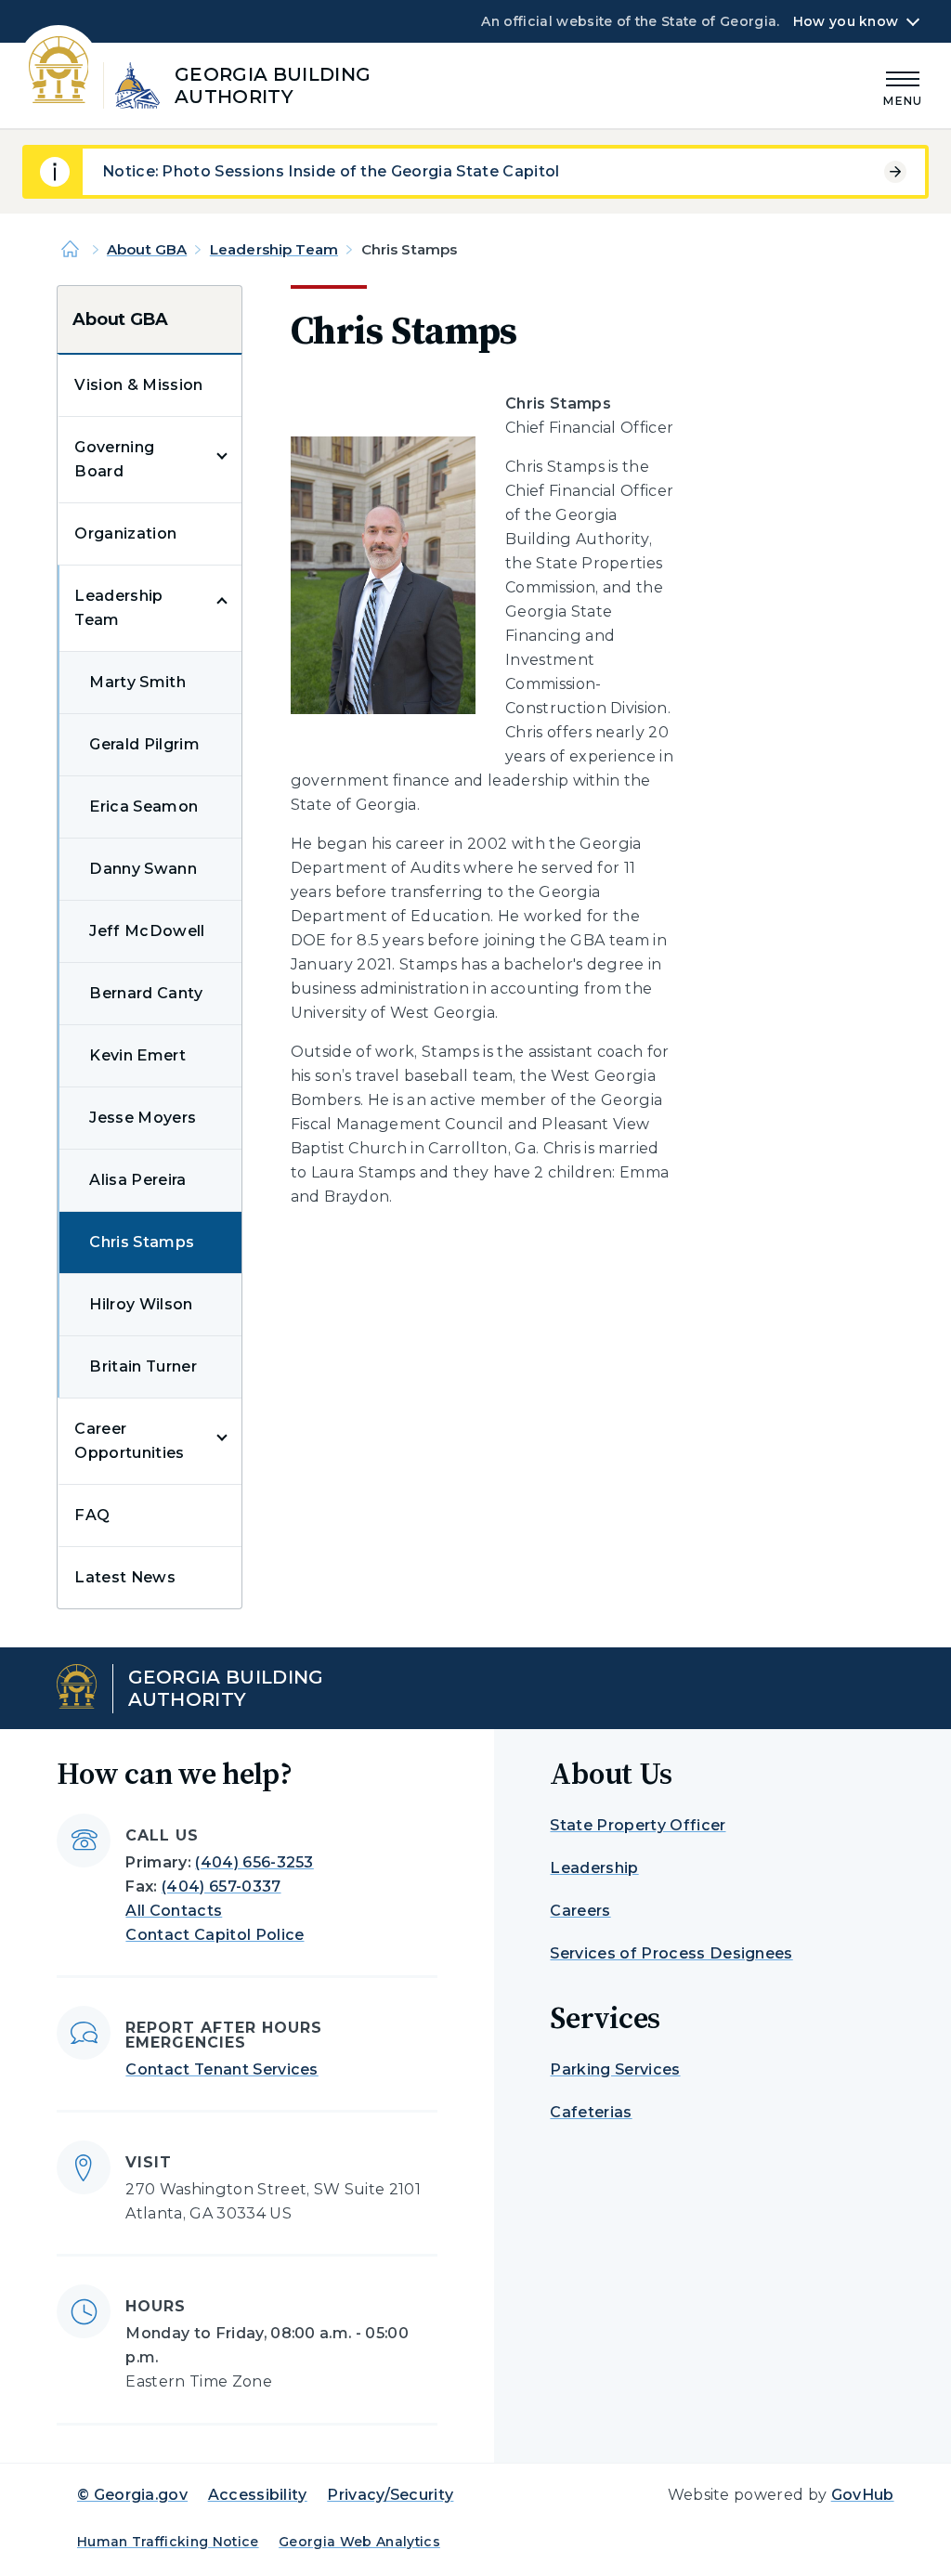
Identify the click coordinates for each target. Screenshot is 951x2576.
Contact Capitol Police (215, 1935)
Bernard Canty (146, 993)
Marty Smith (137, 682)
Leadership (594, 1868)
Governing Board (114, 459)
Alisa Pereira (137, 1180)
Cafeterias (591, 2112)
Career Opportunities (129, 1441)
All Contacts (174, 1911)
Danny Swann (143, 869)
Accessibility (258, 2495)
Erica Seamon (143, 807)
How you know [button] (846, 21)
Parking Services (615, 2069)
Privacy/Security (390, 2495)
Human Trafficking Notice (168, 2542)
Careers (580, 1911)
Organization (125, 533)
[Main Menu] (903, 86)
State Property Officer (638, 1825)
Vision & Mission (138, 385)
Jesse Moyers (143, 1118)
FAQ (92, 1515)
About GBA (147, 249)
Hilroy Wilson (141, 1304)
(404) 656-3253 (254, 1862)
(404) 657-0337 (221, 1886)
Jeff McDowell (147, 931)
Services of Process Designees (671, 1953)
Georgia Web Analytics (359, 2542)
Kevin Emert (137, 1055)
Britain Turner (143, 1366)
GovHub (863, 2495)
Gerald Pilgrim (144, 744)
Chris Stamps (142, 1242)
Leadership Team (274, 249)
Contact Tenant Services (221, 2069)
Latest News (125, 1577)
